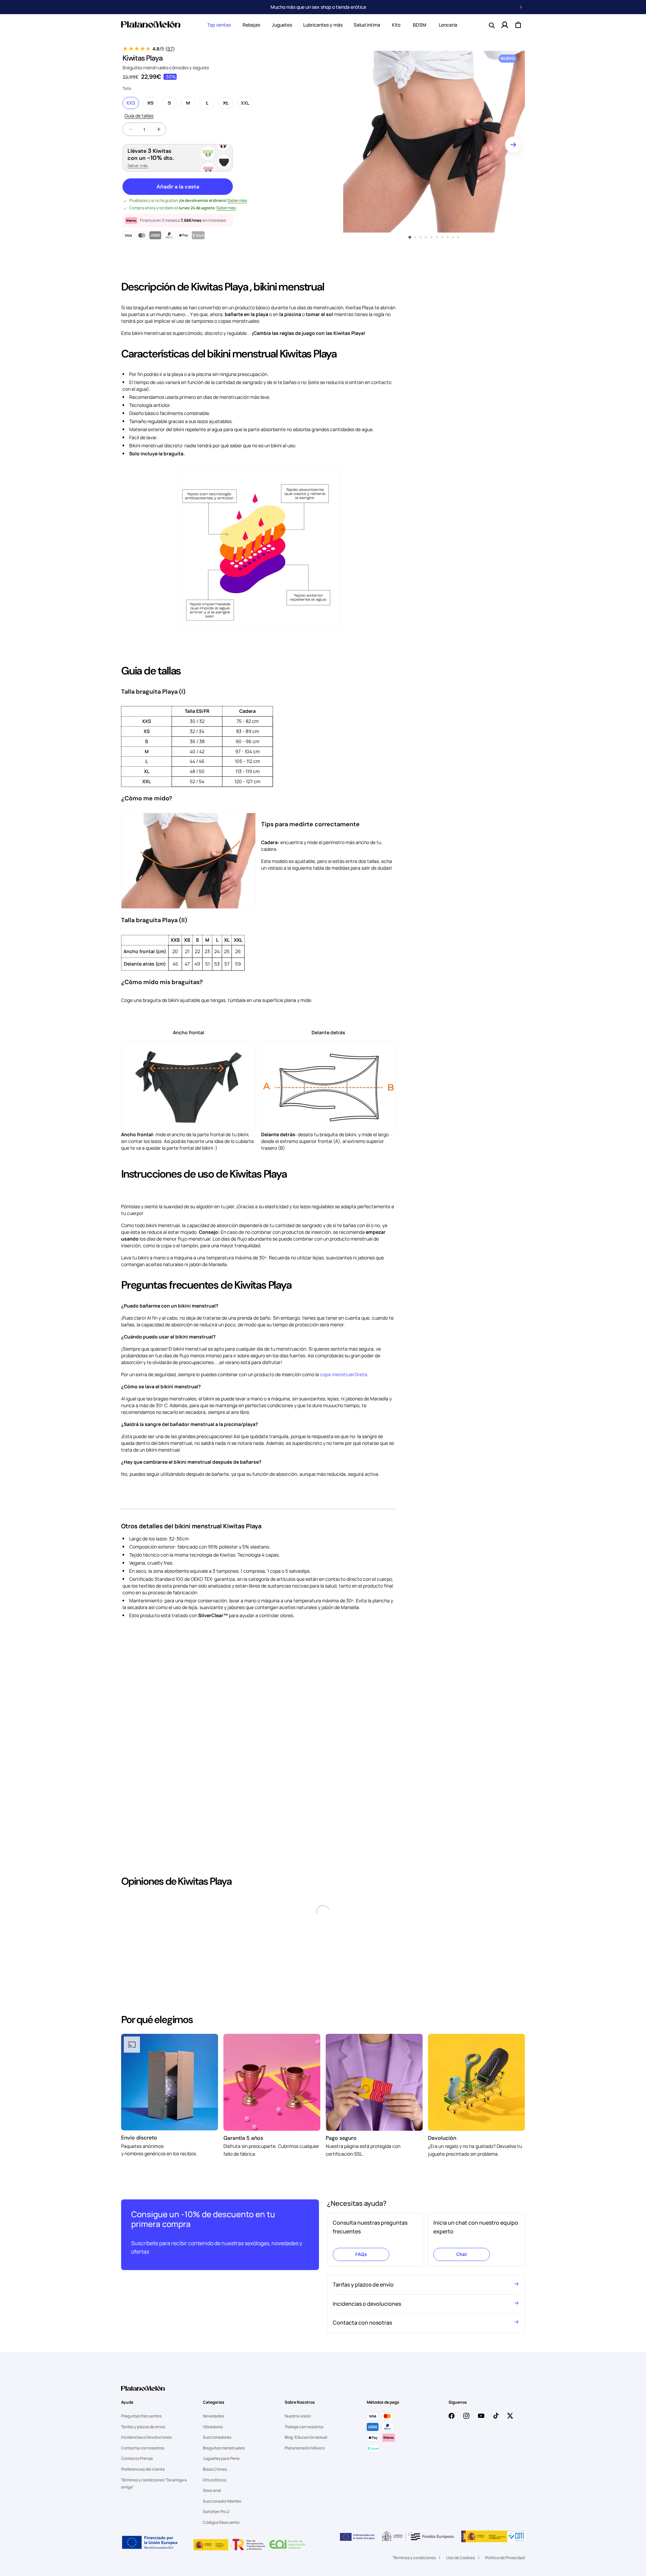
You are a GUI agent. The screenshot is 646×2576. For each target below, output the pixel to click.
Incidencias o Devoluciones (146, 2510)
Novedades (213, 2489)
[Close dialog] (390, 1236)
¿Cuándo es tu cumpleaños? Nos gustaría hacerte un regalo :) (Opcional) (207, 2328)
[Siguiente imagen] (513, 145)
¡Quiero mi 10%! (323, 1320)
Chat (462, 2254)
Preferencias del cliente (143, 2542)
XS (153, 103)
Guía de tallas (139, 116)
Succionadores (217, 2510)
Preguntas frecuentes (141, 2489)
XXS (131, 103)
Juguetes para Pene (221, 2531)
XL (228, 103)
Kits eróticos (214, 2553)
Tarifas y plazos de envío (143, 2499)
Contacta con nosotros (143, 2521)
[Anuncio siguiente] (521, 7)
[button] (219, 25)
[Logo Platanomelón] (143, 2464)
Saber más (138, 166)
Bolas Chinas (215, 2542)
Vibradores (213, 2499)
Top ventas (219, 25)
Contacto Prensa (137, 2531)
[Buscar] (491, 25)
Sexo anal (212, 2563)
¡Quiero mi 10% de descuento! (220, 2370)
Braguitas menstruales (224, 2521)
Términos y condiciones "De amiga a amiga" (154, 2556)
